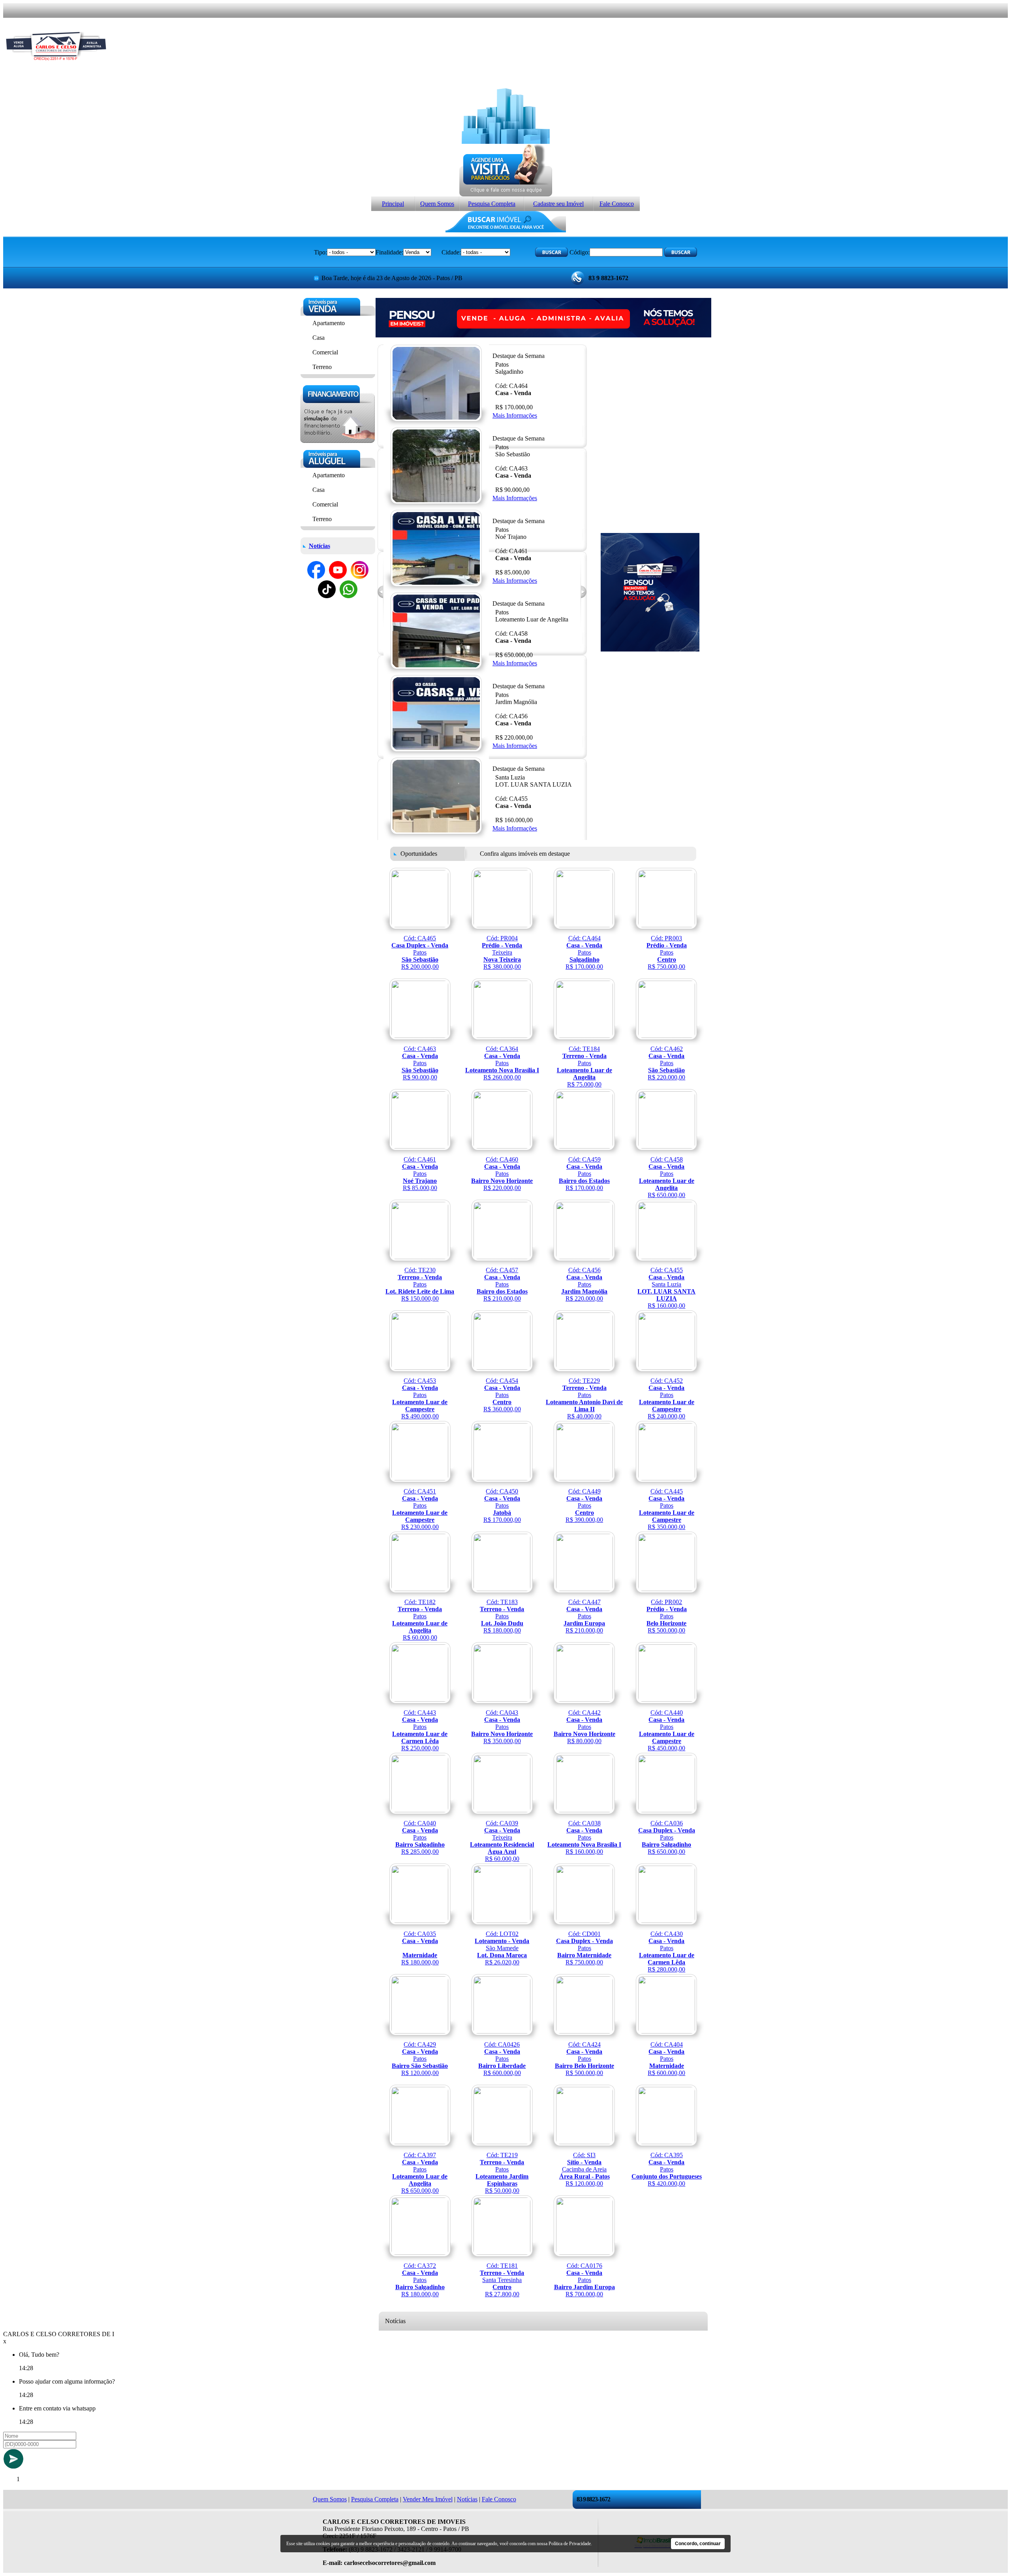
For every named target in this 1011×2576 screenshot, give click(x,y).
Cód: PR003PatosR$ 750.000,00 (667, 952)
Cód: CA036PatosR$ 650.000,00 (667, 1837)
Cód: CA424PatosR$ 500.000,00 (584, 2059)
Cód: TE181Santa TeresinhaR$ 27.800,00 (502, 2280)
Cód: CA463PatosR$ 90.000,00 (420, 1063)
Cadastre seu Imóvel (558, 204)
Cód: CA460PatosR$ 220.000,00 (502, 1174)
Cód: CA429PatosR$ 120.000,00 (420, 2059)
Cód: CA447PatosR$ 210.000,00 (584, 1616)
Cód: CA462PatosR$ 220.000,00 (666, 1063)
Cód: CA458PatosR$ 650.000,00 (667, 1177)
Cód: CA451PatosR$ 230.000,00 (420, 1509)
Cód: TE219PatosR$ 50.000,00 (502, 2173)
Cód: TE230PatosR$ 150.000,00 (420, 1284)
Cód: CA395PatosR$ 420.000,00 (667, 2169)
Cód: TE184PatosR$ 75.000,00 (584, 1067)
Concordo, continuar (698, 2544)
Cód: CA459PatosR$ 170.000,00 (584, 1174)
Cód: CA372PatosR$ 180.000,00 (420, 2280)
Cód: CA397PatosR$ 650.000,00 (420, 2173)
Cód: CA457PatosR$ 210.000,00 (502, 1284)
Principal (393, 204)
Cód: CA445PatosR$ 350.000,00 (667, 1509)
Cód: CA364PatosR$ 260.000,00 (502, 1063)
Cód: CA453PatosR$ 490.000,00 (420, 1398)
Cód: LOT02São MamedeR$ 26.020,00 (502, 1948)
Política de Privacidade (570, 2544)
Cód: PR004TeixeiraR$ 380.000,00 (502, 952)
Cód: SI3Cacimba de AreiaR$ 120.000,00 (584, 2169)
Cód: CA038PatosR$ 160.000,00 (584, 1837)
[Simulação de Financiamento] (337, 441)
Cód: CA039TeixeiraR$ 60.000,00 (502, 1841)
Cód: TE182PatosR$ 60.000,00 (420, 1620)
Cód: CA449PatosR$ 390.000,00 (584, 1505)
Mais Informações (515, 415)
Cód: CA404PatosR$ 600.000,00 (666, 2059)
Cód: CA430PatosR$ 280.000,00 (667, 1952)
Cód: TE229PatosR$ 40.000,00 (584, 1398)
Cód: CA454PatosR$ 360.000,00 (502, 1395)
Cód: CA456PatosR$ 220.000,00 (584, 1284)
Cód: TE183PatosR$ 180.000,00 (502, 1616)
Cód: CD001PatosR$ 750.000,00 (584, 1948)
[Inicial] (56, 67)
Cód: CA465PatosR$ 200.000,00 (420, 952)
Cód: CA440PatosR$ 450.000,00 (667, 1730)
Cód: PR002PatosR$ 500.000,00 (667, 1616)
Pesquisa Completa (492, 204)
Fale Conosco (617, 204)
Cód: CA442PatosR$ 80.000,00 (584, 1727)
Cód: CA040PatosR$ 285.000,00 (420, 1837)
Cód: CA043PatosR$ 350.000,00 (502, 1727)
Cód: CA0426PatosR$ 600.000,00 (502, 2059)
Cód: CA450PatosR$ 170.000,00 (502, 1505)
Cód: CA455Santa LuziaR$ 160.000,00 (666, 1288)
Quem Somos (437, 204)
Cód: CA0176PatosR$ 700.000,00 (584, 2280)
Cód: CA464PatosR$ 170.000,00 (584, 952)
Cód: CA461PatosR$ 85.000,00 (420, 1174)
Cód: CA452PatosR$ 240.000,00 (667, 1398)
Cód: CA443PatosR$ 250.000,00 (420, 1730)
